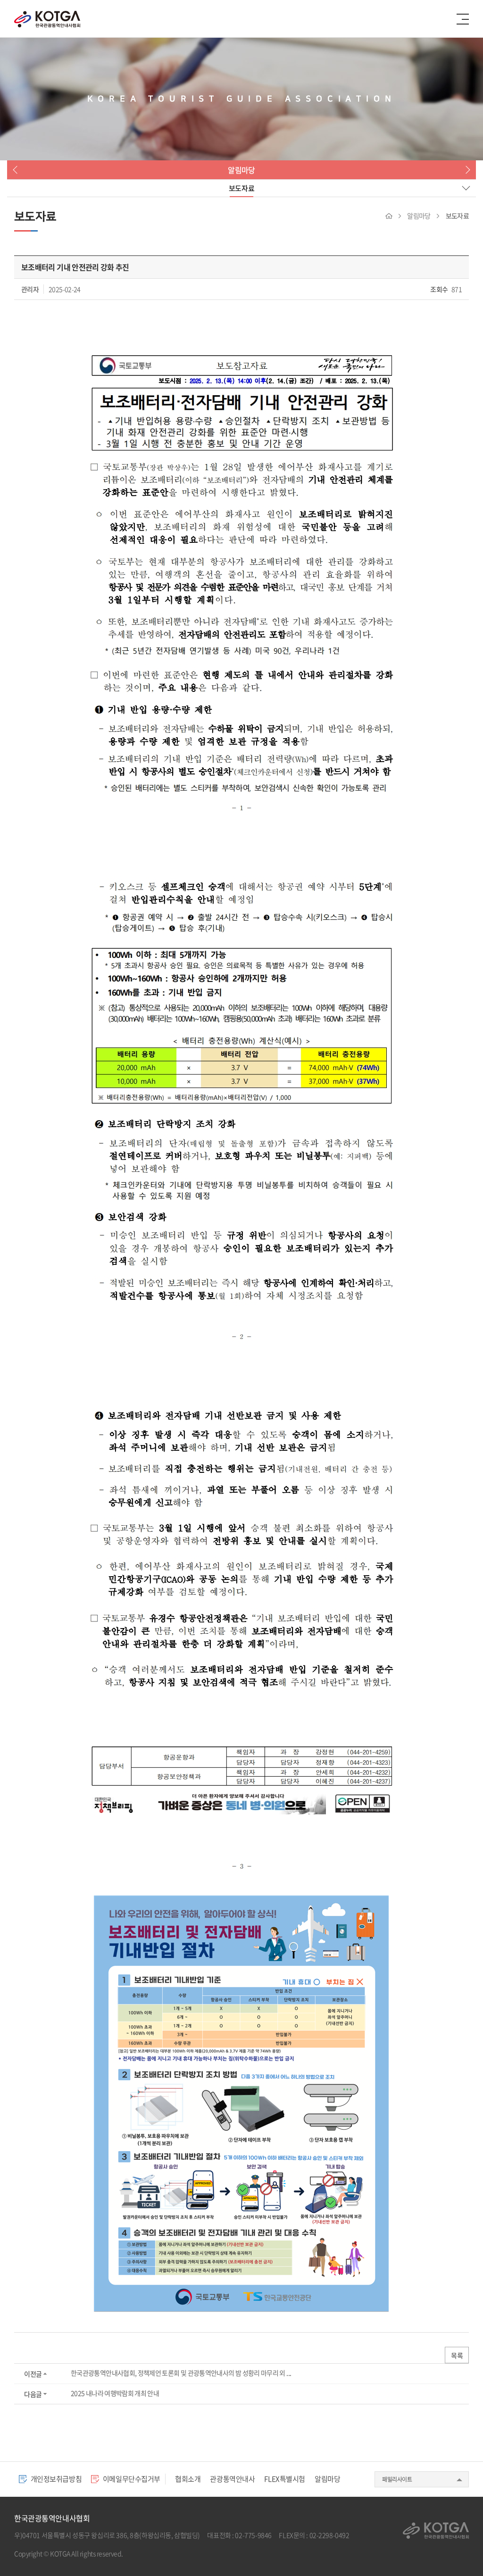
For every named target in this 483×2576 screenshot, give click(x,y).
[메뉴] (463, 19)
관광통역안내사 (232, 2479)
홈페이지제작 (142, 2553)
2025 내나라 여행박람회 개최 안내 (115, 2393)
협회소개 (188, 2479)
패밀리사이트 (397, 2479)
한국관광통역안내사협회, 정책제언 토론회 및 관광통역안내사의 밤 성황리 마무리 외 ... (181, 2373)
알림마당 (327, 2479)
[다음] (466, 170)
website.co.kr (179, 2553)
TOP (456, 2549)
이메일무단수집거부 (131, 2479)
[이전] (17, 170)
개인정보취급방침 (55, 2479)
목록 (457, 2355)
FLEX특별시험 (285, 2479)
